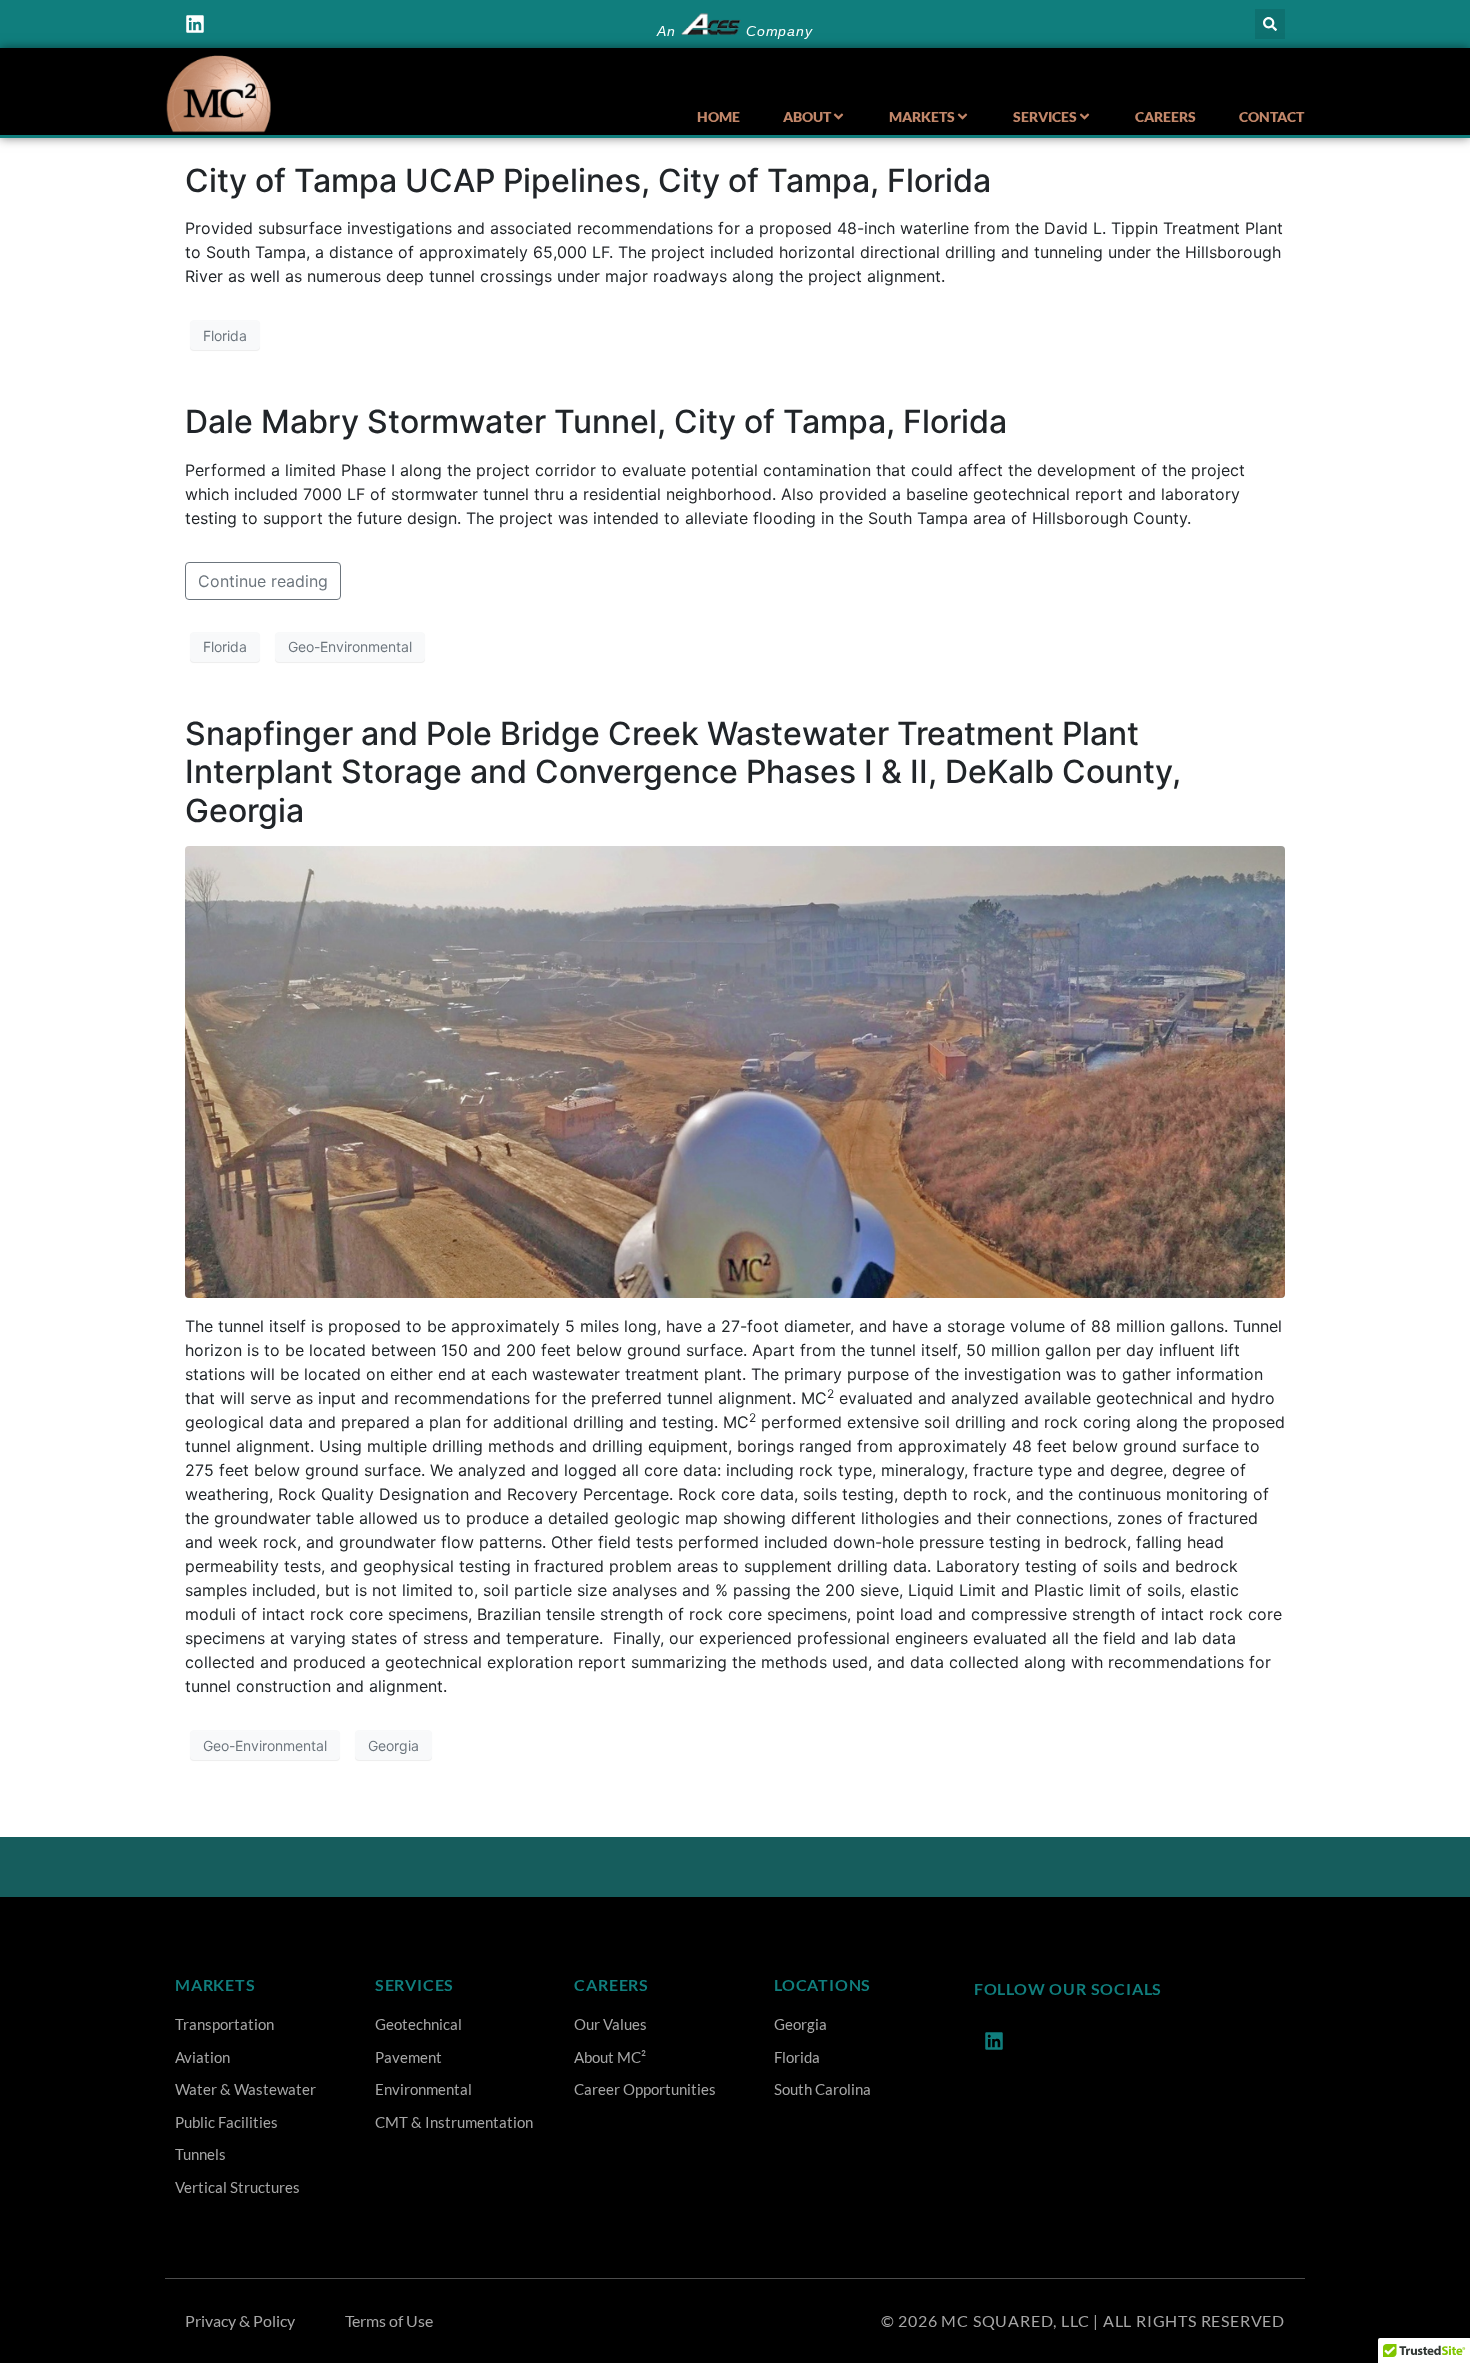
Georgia (393, 1745)
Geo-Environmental (350, 646)
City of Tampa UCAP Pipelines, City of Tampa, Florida (588, 180)
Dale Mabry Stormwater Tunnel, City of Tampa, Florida (596, 421)
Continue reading (263, 581)
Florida (225, 335)
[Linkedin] (195, 24)
